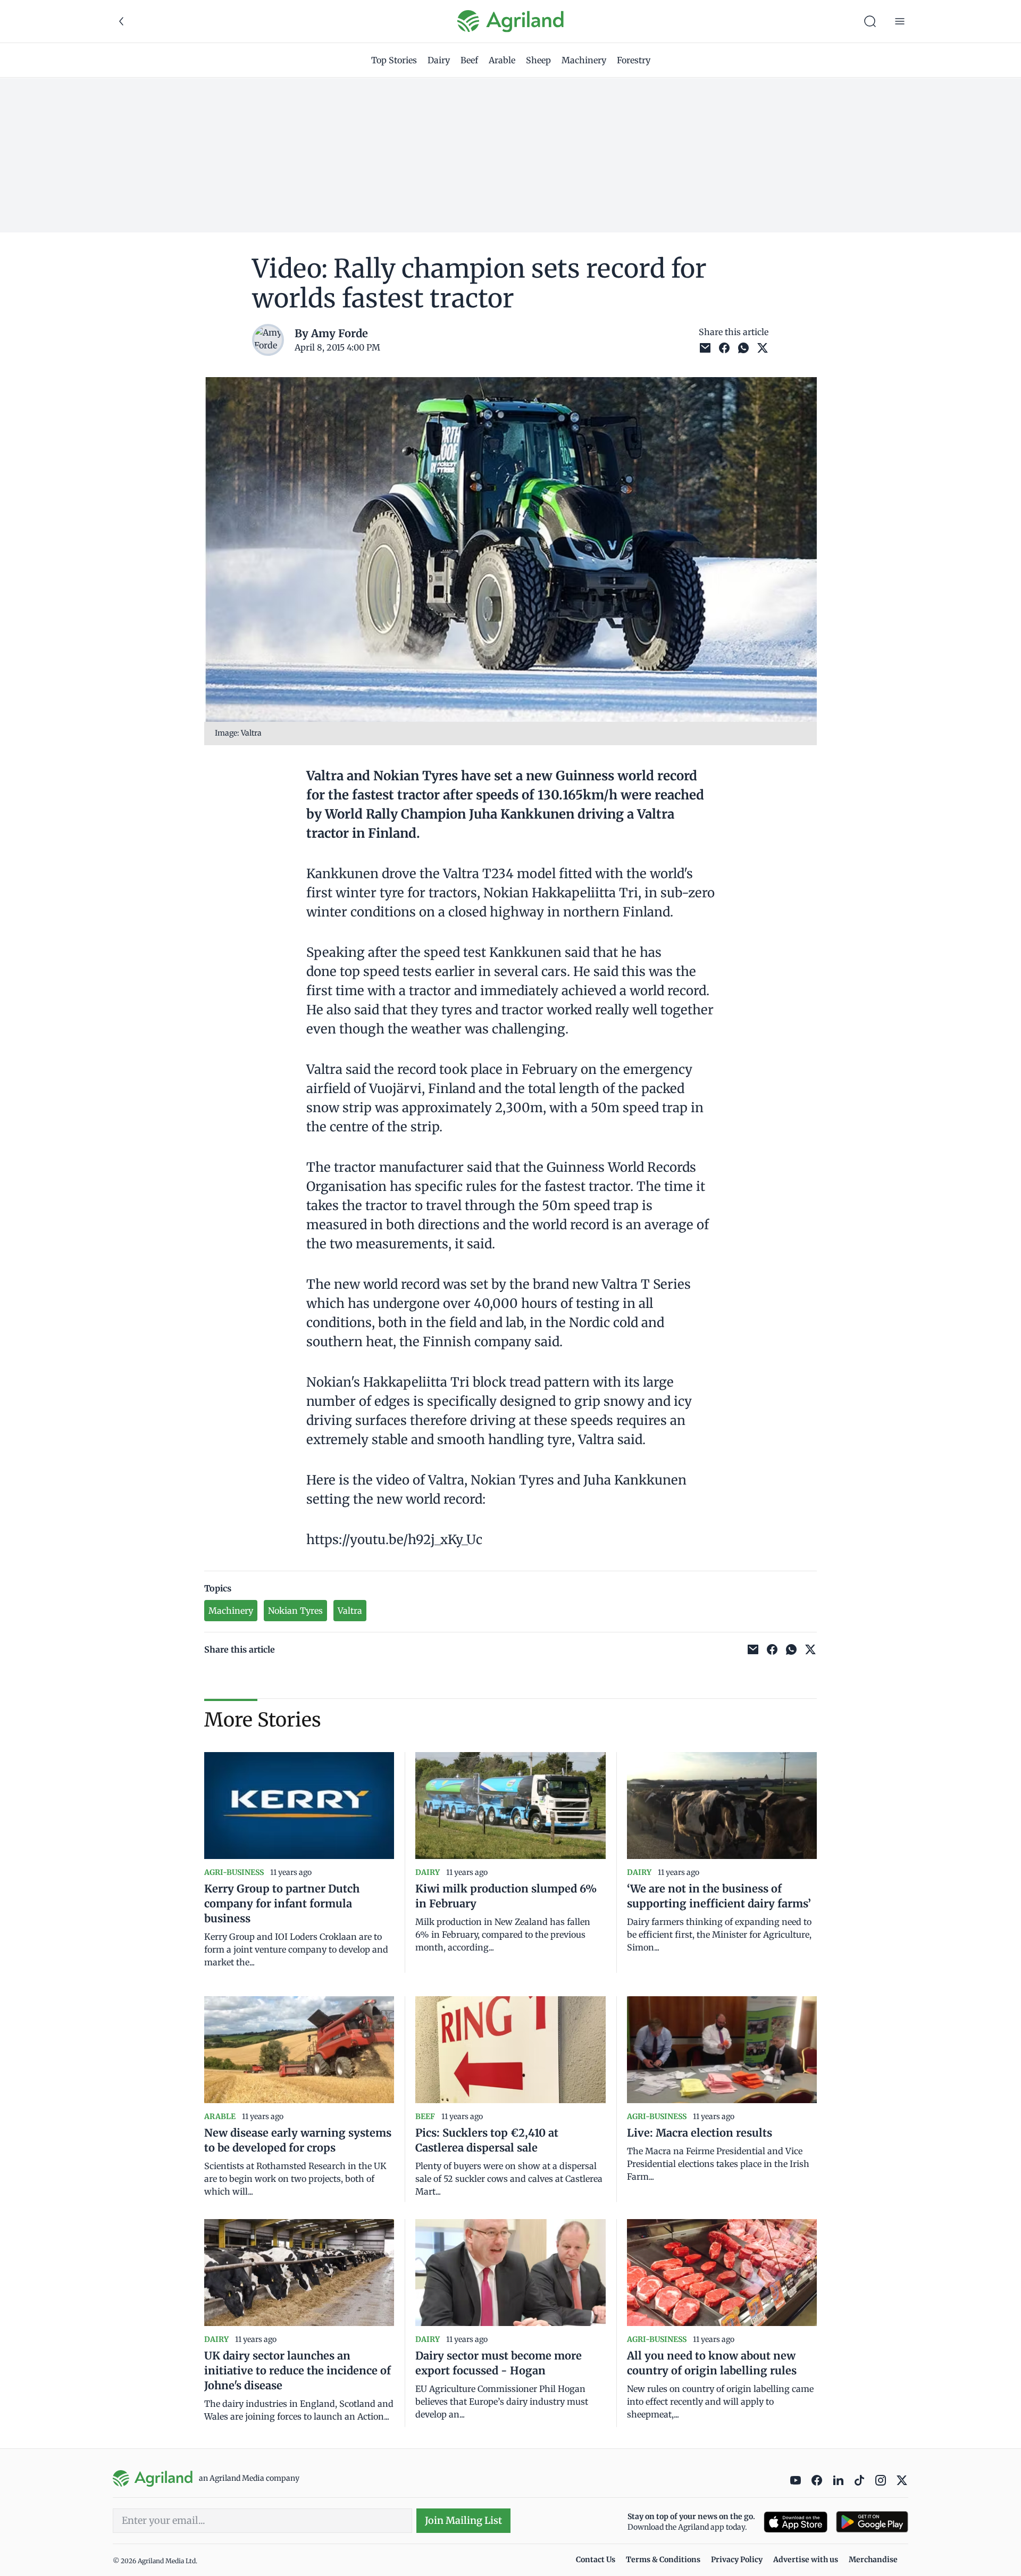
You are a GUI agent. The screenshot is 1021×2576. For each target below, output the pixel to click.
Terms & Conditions (663, 2560)
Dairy (439, 60)
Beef (469, 60)
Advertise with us (806, 2560)
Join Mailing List (463, 2520)
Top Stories (394, 60)
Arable (502, 60)
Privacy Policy (737, 2560)
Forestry (634, 60)
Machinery (584, 60)
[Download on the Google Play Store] (872, 2522)
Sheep (538, 60)
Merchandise (873, 2560)
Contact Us (596, 2560)
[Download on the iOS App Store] (796, 2522)
